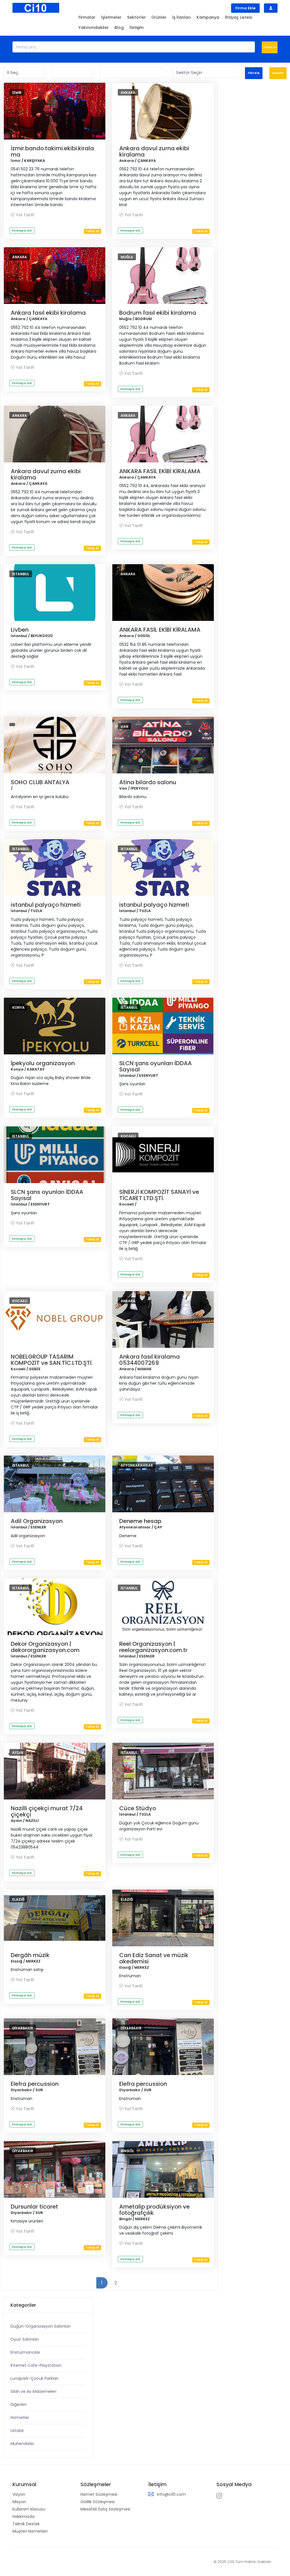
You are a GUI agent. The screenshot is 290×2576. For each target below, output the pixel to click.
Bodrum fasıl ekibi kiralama (158, 313)
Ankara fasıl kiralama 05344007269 (150, 1360)
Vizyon (19, 2494)
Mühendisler (22, 2444)
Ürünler (159, 17)
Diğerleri (18, 2404)
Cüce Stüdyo (138, 1808)
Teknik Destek (26, 2524)
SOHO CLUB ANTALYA (40, 782)
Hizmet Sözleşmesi (99, 2494)
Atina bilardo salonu (148, 782)
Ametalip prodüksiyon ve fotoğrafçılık (154, 2210)
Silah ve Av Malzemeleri (33, 2391)
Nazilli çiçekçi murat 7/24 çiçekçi (47, 1811)
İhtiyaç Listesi (238, 17)
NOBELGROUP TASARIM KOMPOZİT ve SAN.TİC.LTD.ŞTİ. (52, 1360)
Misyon (19, 2502)
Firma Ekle (245, 8)
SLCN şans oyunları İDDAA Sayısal (155, 1066)
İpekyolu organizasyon (43, 1063)
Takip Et (92, 231)
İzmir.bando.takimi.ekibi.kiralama (52, 151)
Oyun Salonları (25, 2339)
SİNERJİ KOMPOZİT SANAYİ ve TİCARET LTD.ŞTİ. (159, 1195)
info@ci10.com (171, 2494)
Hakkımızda (24, 2516)
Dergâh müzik (30, 1955)
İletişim (137, 28)
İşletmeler (111, 17)
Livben (20, 630)
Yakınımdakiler (94, 28)
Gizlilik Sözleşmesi (98, 2502)
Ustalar (17, 2431)
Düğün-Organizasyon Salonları (40, 2326)
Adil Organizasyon (37, 1521)
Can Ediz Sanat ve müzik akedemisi (154, 1958)
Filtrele (254, 73)
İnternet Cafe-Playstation (36, 2365)
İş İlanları (182, 17)
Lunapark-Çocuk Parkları (34, 2378)
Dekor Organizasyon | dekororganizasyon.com (45, 1647)
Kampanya (208, 17)
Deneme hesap (140, 1521)
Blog (119, 28)
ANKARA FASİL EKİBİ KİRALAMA (160, 471)
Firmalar (87, 17)
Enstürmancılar (25, 2352)
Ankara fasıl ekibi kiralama (48, 313)
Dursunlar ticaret (34, 2207)
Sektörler (137, 17)
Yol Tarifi (25, 215)
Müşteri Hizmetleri (30, 2531)
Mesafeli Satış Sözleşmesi (105, 2509)
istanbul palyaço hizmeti (46, 905)
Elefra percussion (35, 2084)
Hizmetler (20, 2418)
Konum (278, 73)
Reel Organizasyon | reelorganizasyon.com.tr (153, 1647)
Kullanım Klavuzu (29, 2509)
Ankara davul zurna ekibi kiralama (154, 151)
